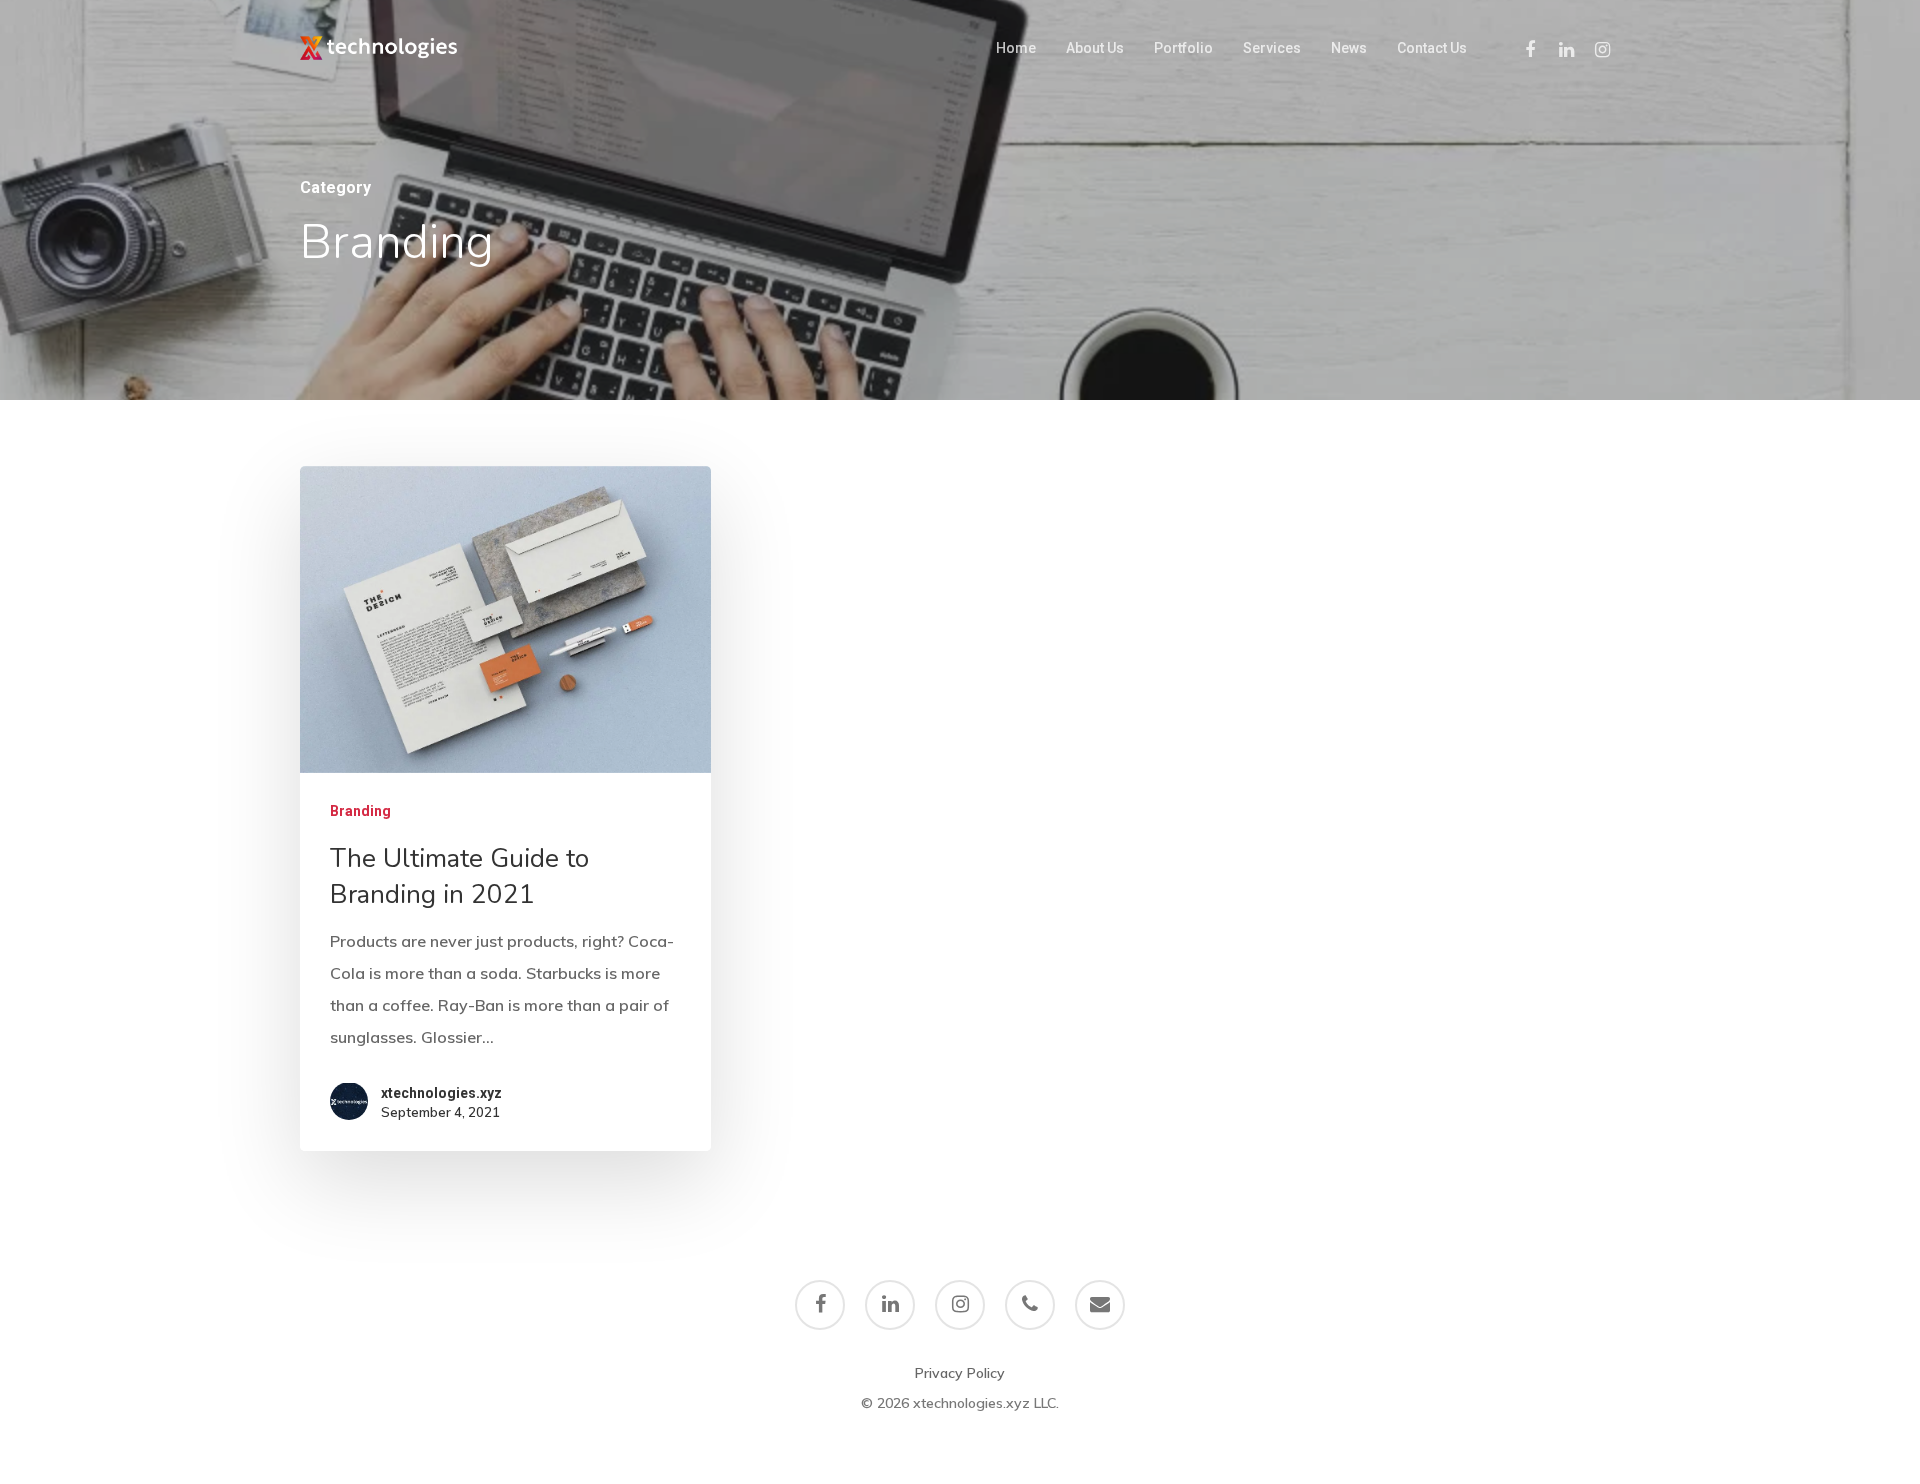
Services (1272, 48)
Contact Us (1432, 48)
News (1349, 48)
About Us (1095, 48)
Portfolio (1183, 48)
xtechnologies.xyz (441, 1093)
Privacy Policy (960, 1373)
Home (1016, 48)
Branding (360, 810)
